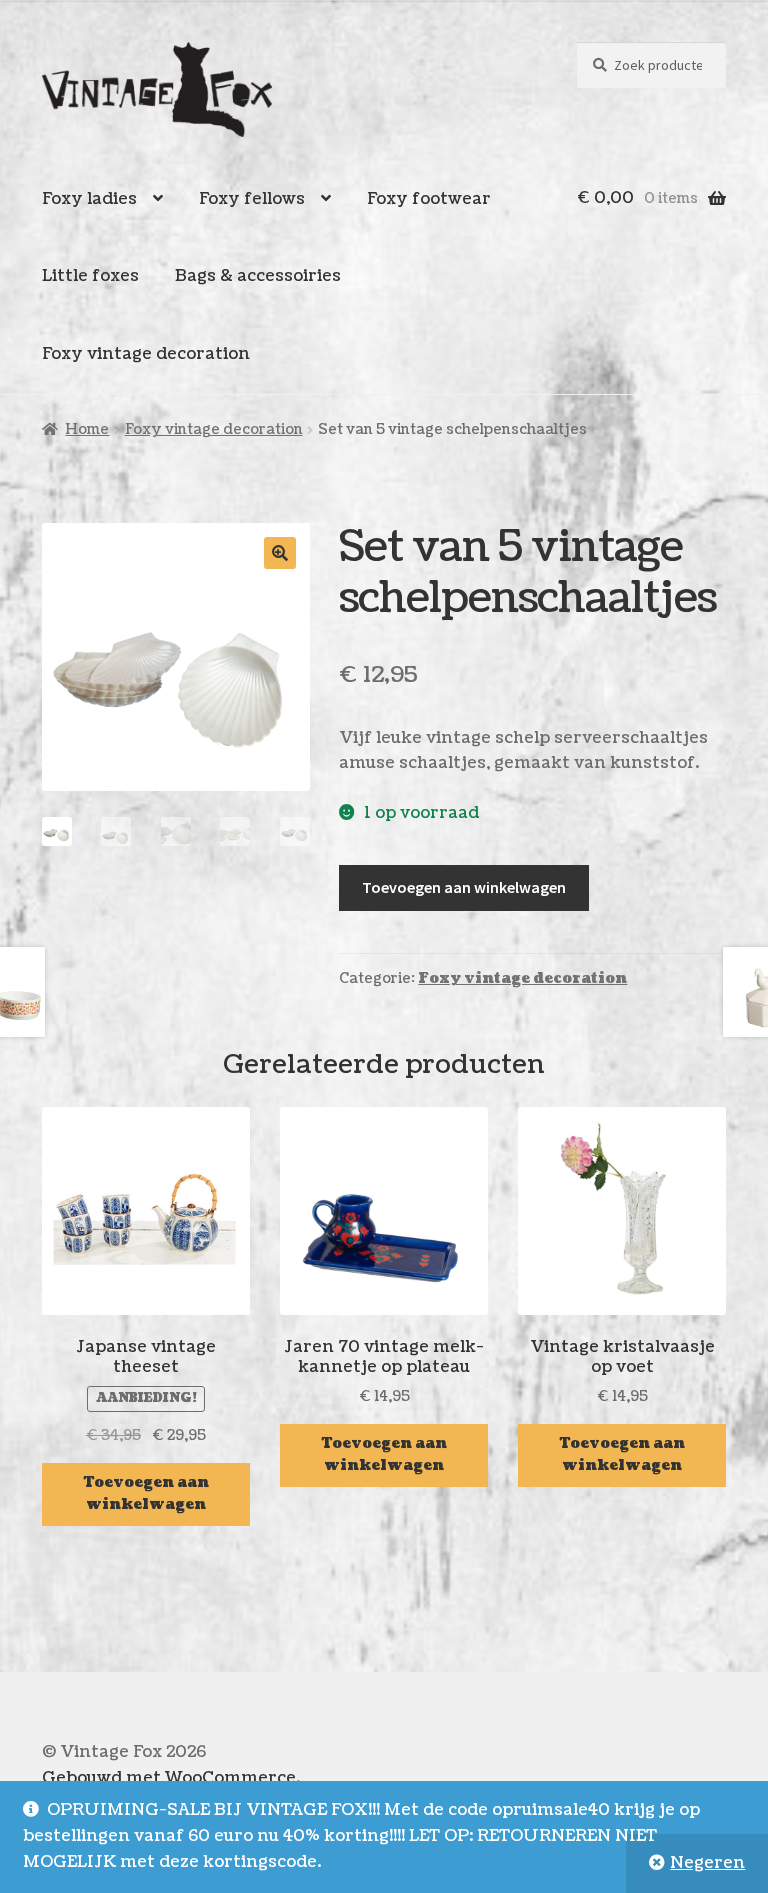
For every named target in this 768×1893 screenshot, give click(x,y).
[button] (280, 553)
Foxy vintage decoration (146, 354)
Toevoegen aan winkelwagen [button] (146, 1494)
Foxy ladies (89, 199)
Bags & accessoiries (258, 276)
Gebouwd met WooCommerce (169, 1778)
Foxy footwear (429, 199)
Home (87, 429)
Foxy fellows (252, 199)
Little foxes (90, 276)
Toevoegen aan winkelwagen (464, 887)
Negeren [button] (707, 1863)
